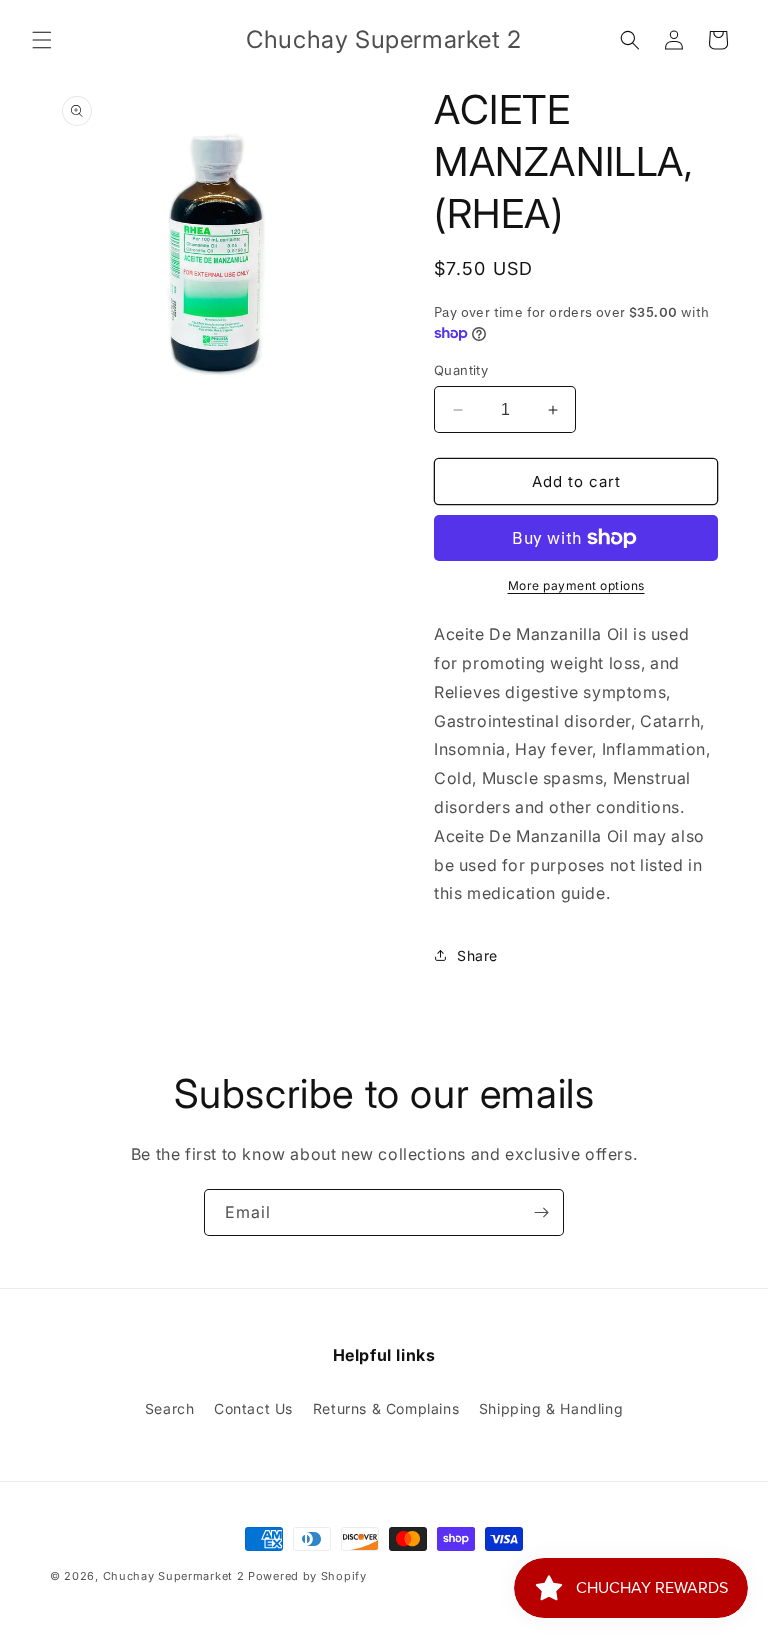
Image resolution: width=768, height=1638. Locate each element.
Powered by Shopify (307, 1576)
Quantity (461, 370)
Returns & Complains (386, 1408)
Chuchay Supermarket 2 (174, 1576)
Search (170, 1408)
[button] (42, 40)
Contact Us (253, 1408)
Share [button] (477, 955)
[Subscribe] (541, 1212)
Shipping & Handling (551, 1408)
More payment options (576, 585)
